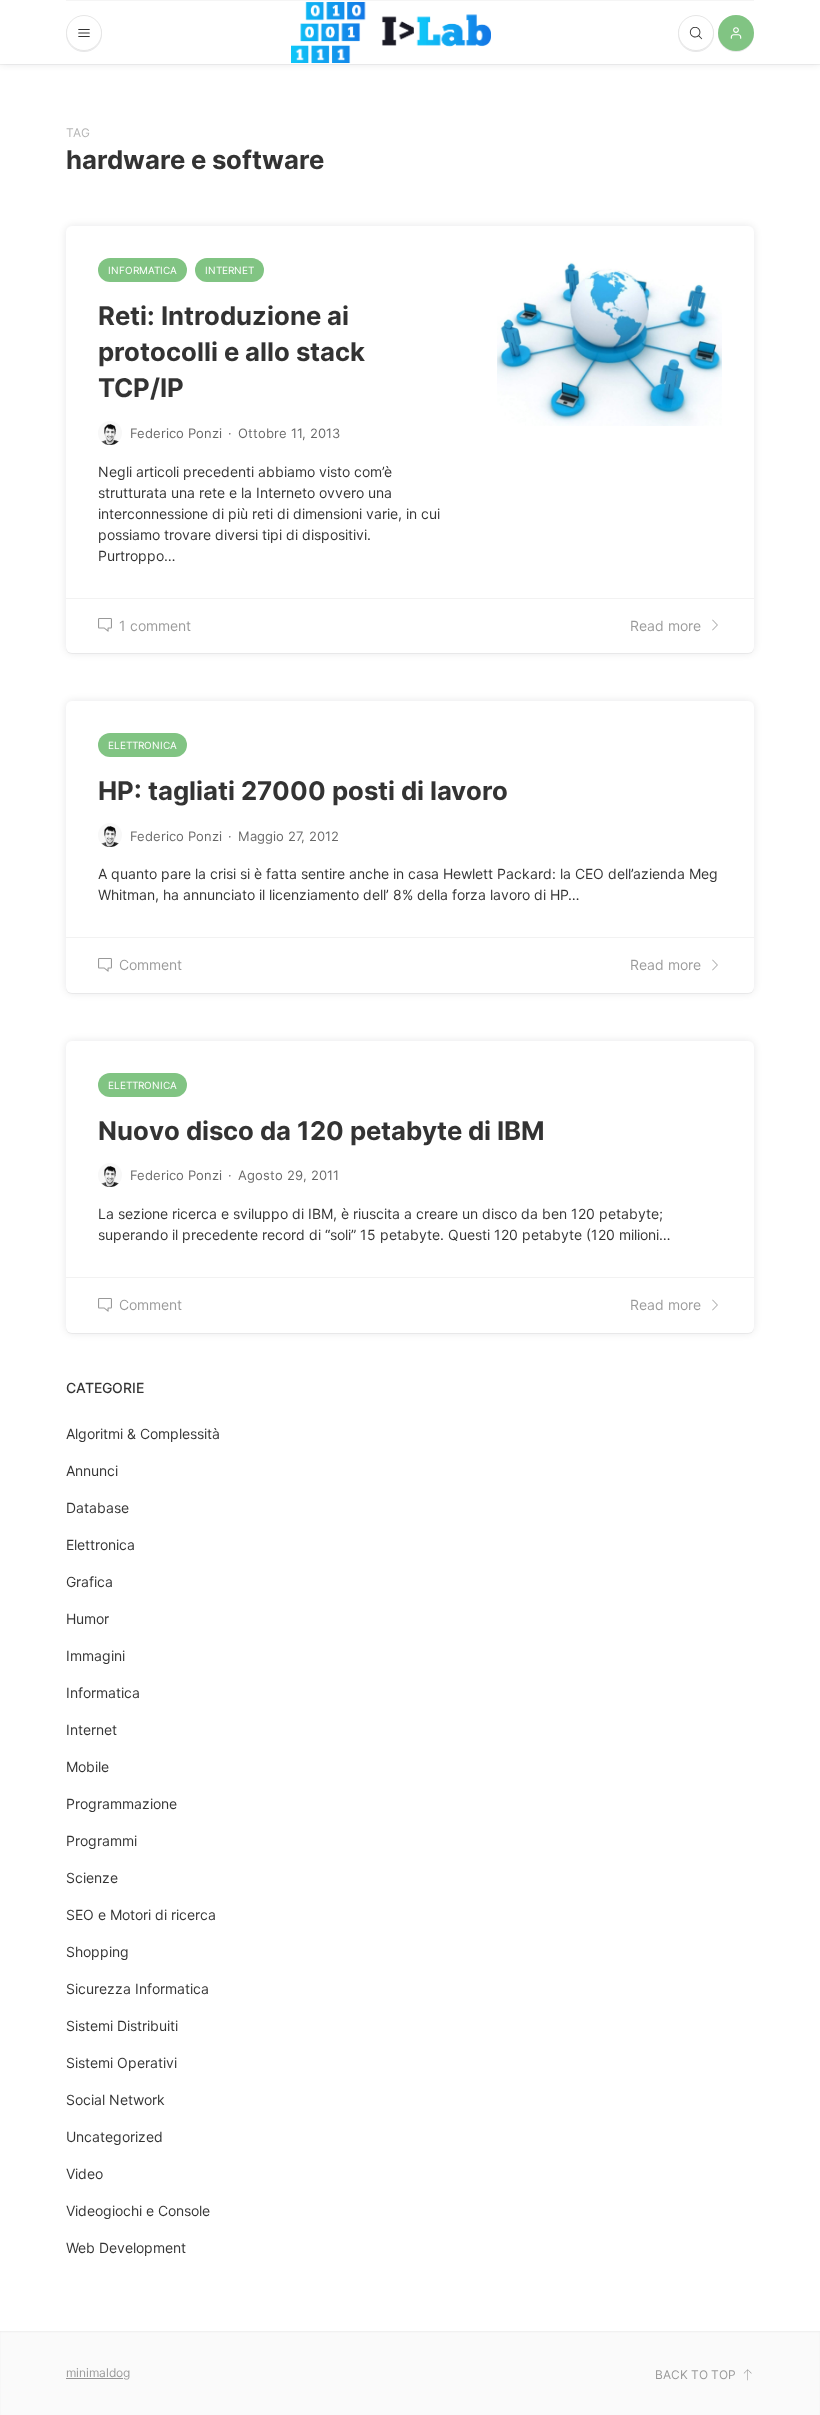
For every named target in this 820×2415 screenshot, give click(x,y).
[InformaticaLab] (391, 32)
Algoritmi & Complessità (143, 1433)
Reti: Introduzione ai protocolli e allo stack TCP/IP (231, 351)
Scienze (92, 1877)
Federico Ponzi (176, 433)
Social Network (115, 2099)
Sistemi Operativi (121, 2062)
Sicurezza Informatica (137, 1988)
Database (97, 1507)
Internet (229, 270)
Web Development (126, 2247)
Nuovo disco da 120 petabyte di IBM (321, 1130)
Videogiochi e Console (138, 2210)
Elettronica (142, 745)
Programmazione (121, 1803)
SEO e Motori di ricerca (141, 1914)
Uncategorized (114, 2136)
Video (84, 2173)
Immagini (95, 1655)
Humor (87, 1618)
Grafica (89, 1581)
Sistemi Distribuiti (122, 2025)
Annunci (92, 1470)
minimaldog (98, 2372)
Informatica (142, 270)
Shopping (97, 1951)
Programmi (101, 1840)
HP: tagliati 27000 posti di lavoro (303, 790)
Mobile (87, 1766)
